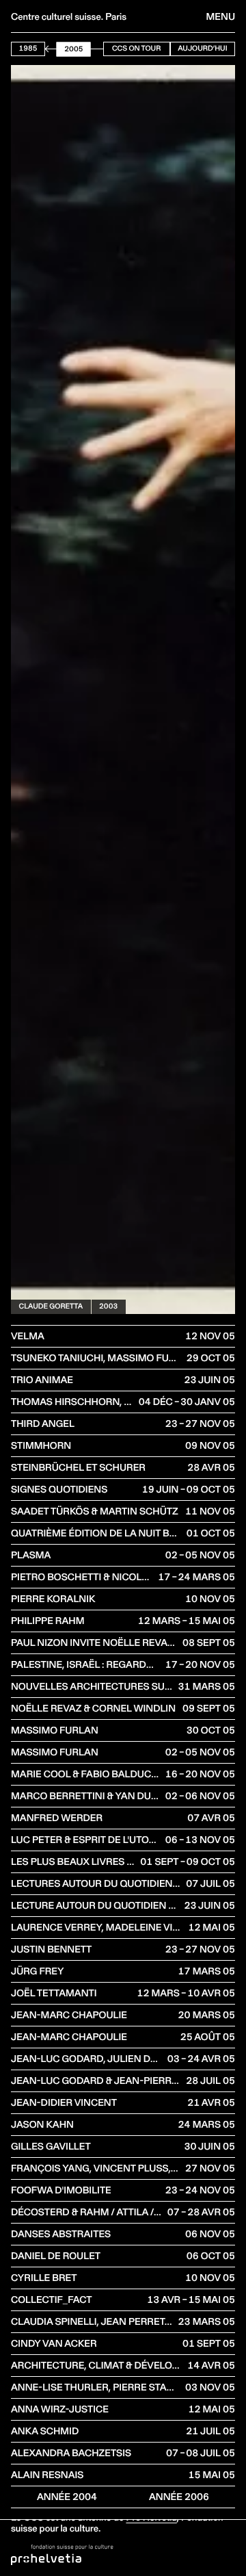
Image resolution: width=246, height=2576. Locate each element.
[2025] (102, 49)
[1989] (50, 49)
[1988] (48, 49)
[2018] (92, 49)
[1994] (57, 49)
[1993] (55, 49)
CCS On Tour (136, 48)
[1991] (53, 49)
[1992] (54, 49)
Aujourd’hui (202, 48)
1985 (28, 48)
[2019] (94, 49)
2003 (108, 1306)
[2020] (96, 49)
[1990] (51, 49)
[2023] (100, 49)
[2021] (97, 49)
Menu (221, 16)
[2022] (98, 49)
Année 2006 (179, 2497)
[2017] (91, 49)
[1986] (45, 49)
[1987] (46, 49)
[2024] (101, 49)
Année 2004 (67, 2497)
